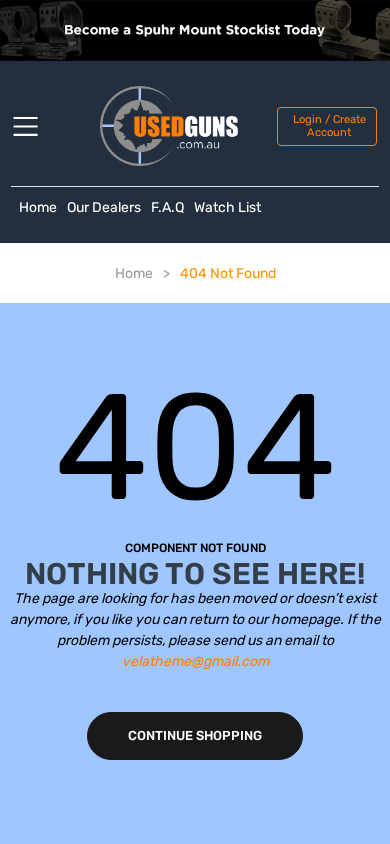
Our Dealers (104, 207)
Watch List (227, 207)
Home (38, 207)
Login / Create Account (329, 126)
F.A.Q (167, 207)
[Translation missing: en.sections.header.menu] (38, 126)
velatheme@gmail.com (195, 661)
